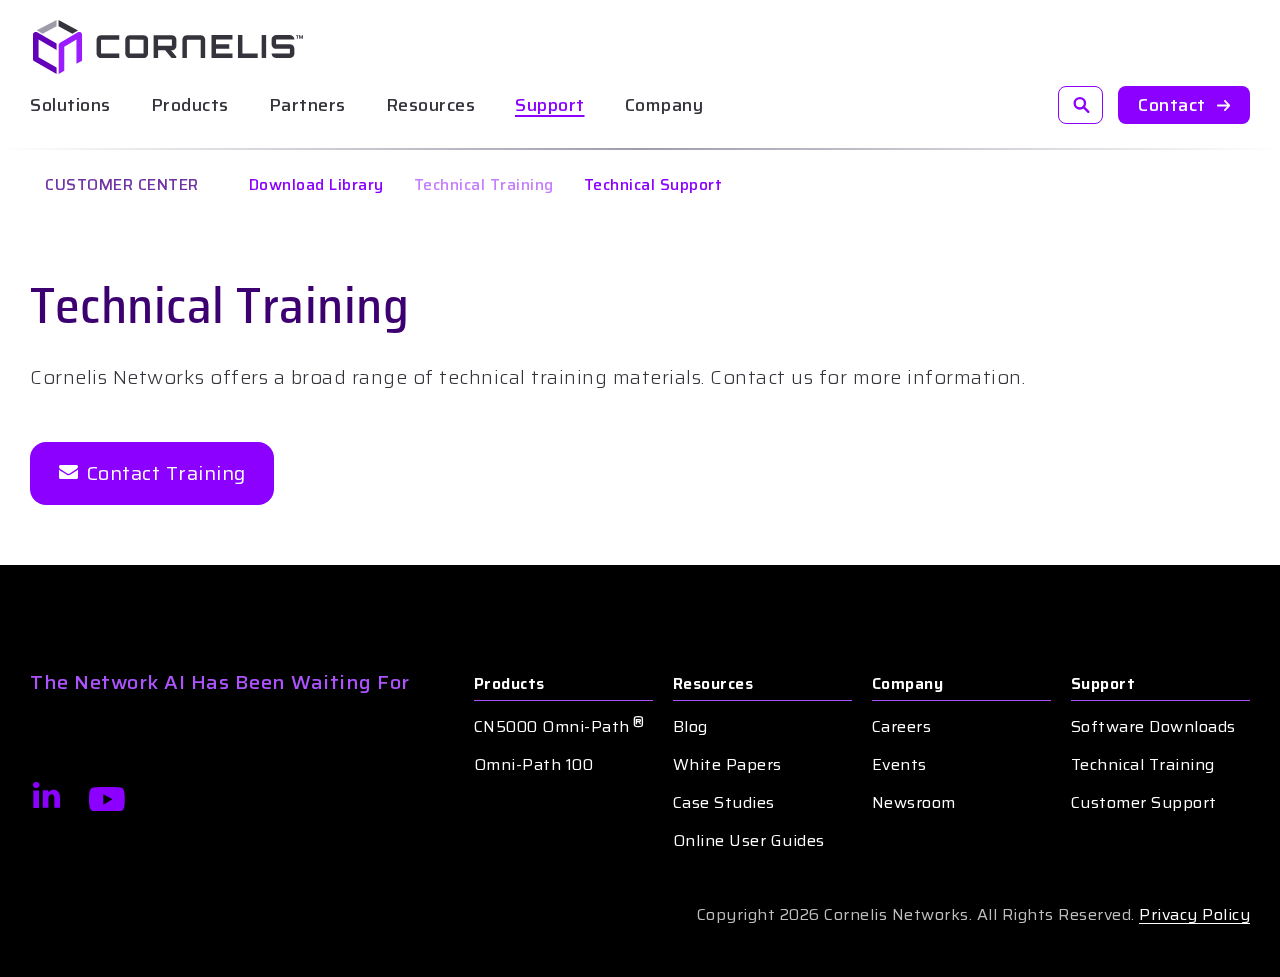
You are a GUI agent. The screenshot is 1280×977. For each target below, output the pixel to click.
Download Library (316, 184)
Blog (690, 727)
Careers (902, 727)
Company (908, 684)
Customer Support (1144, 803)
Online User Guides (749, 841)
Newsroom (914, 803)
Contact (1172, 105)
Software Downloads (1153, 727)
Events (899, 765)
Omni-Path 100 (534, 765)
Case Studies (724, 803)
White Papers (727, 765)
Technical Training (484, 184)
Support (550, 105)
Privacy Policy (1194, 914)
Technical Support (653, 184)
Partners (307, 105)
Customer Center (122, 184)
